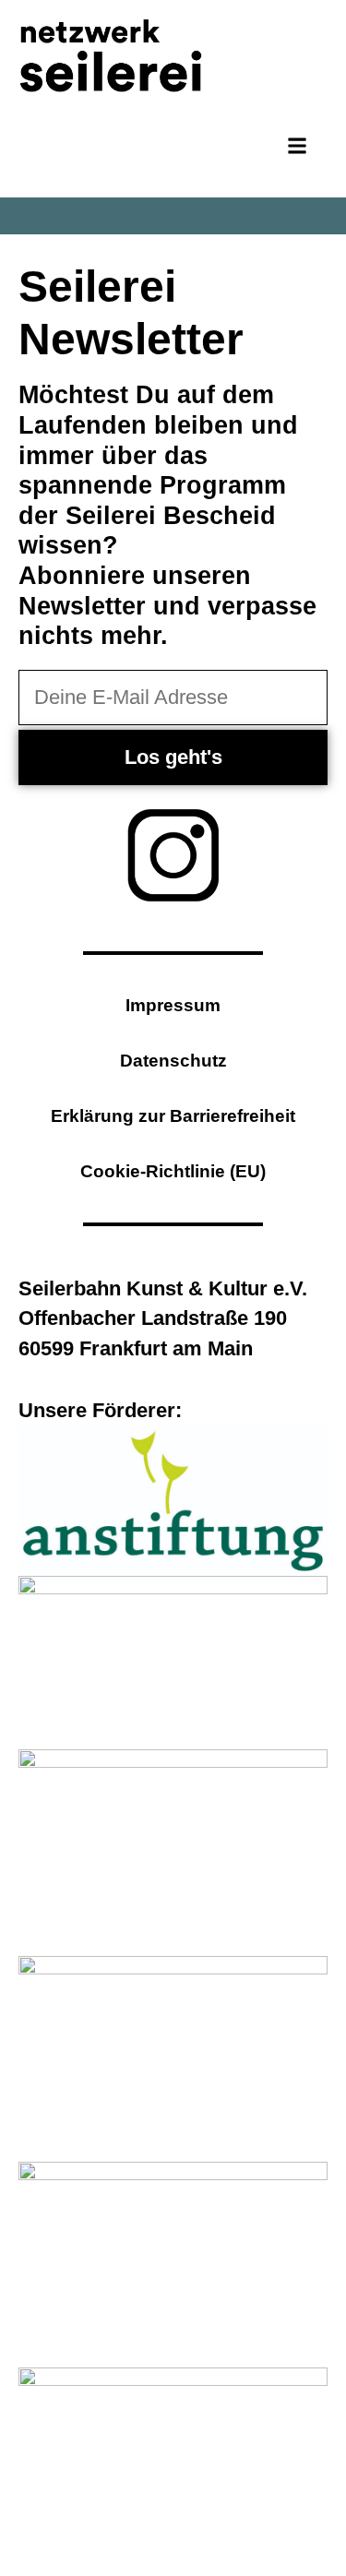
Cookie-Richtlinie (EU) (173, 1171)
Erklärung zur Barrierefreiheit (173, 1116)
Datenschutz (173, 1061)
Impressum (173, 1005)
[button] (298, 146)
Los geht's (173, 757)
